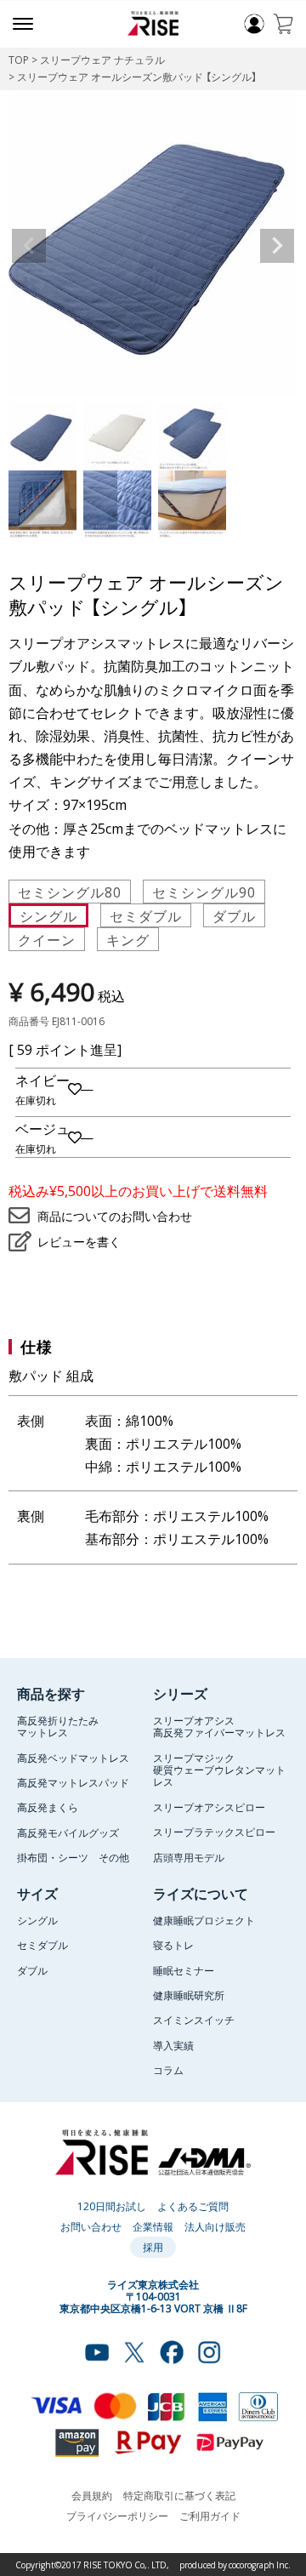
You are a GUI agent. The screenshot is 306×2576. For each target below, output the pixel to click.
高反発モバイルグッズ (68, 1832)
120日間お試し (112, 2206)
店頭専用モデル (189, 1857)
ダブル (234, 915)
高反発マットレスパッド (73, 1782)
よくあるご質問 (193, 2206)
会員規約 (92, 2495)
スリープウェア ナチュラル (102, 60)
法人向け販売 (215, 2226)
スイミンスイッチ (194, 2020)
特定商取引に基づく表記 (179, 2495)
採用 (153, 2247)
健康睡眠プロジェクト (204, 1920)
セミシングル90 (204, 892)
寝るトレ (173, 1945)
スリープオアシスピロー (209, 1807)
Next (277, 246)
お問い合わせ (91, 2226)
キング (128, 939)
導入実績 (173, 2045)
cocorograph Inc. (260, 2565)
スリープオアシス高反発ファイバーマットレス (219, 1726)
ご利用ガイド (210, 2516)
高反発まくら (48, 1807)
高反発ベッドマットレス (73, 1758)
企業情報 (153, 2226)
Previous (29, 246)
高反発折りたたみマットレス (58, 1726)
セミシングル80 (70, 892)
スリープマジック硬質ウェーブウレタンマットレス (219, 1770)
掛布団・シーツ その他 (73, 1857)
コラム (168, 2070)
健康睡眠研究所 (189, 1995)
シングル (48, 915)
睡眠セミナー (184, 1970)
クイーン (47, 939)
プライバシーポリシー (117, 2516)
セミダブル (146, 915)
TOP (19, 60)
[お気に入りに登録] (75, 1089)
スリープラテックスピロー (214, 1832)
